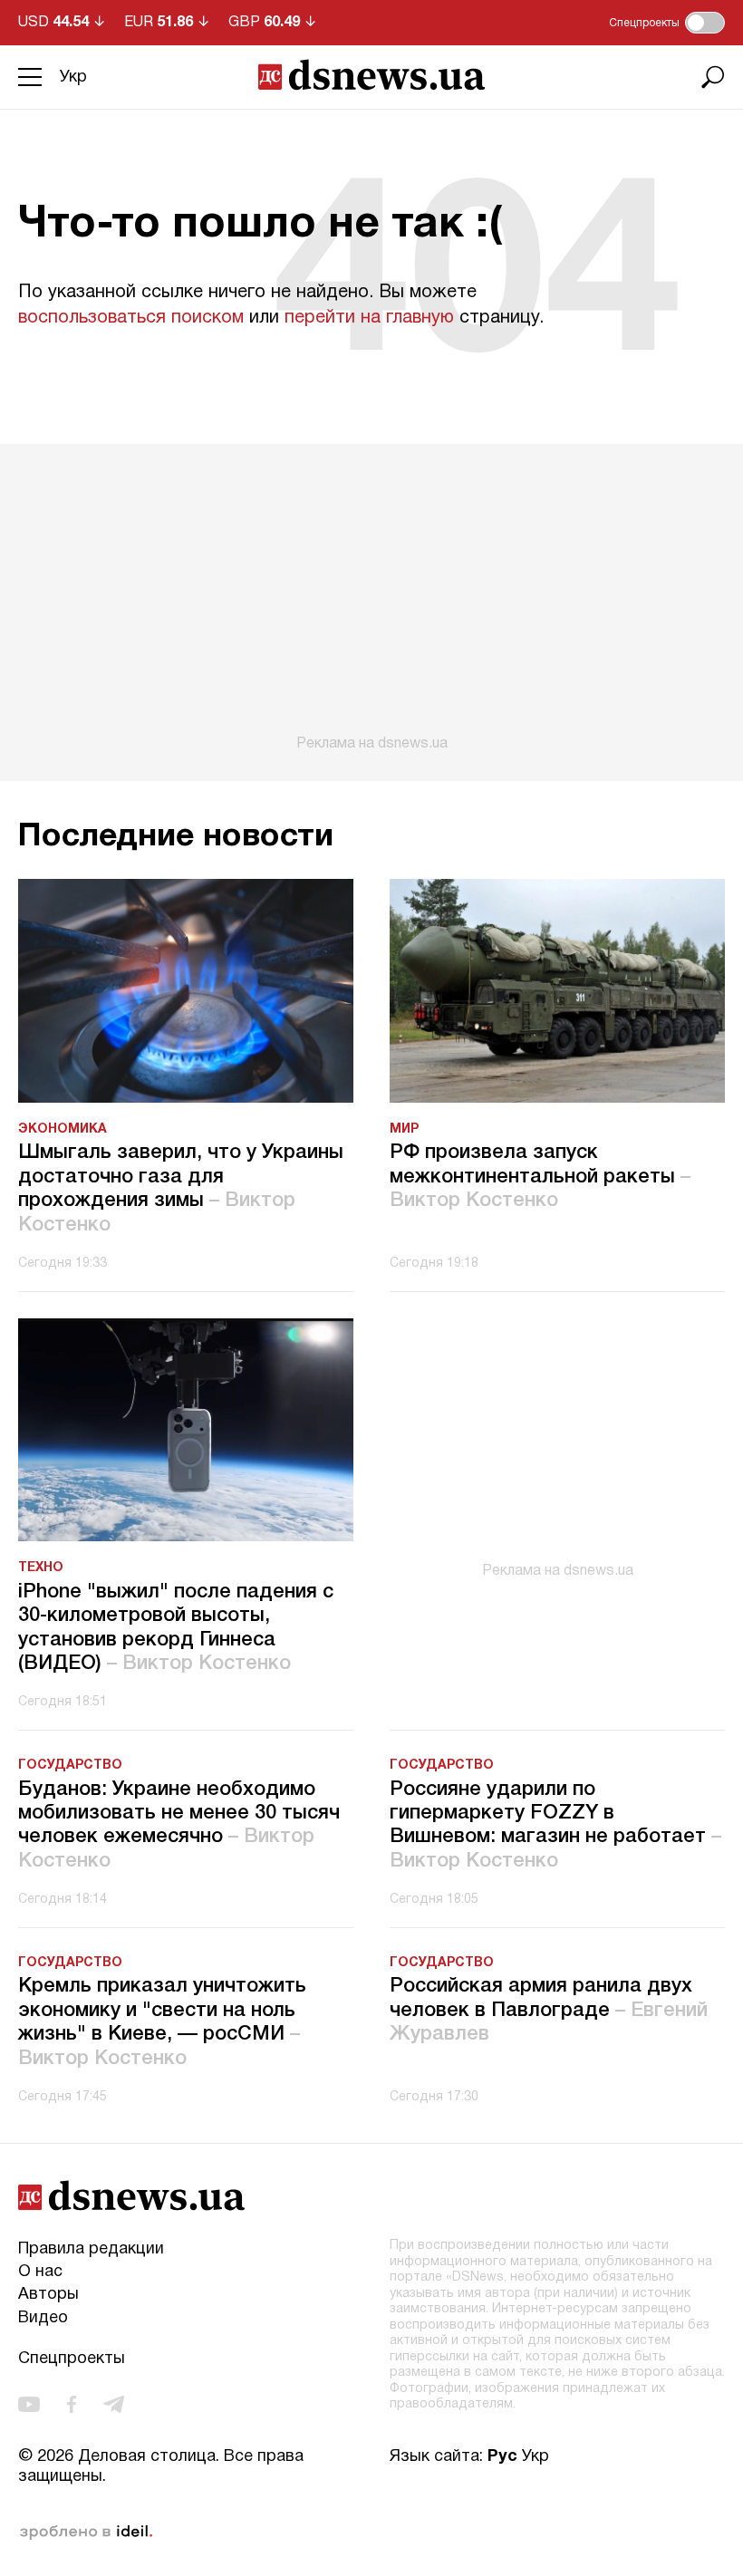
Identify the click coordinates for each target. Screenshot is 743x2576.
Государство (70, 1766)
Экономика (63, 1129)
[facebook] (72, 2404)
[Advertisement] (371, 598)
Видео (43, 2318)
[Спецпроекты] (705, 23)
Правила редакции (91, 2249)
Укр (73, 77)
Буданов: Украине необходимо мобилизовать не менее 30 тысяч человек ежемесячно (179, 1825)
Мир (404, 1129)
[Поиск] (713, 77)
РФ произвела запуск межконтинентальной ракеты (540, 1177)
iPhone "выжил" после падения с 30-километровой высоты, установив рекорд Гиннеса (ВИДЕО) (176, 1628)
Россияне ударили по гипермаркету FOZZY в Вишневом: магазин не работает (555, 1825)
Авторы (48, 2295)
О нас (40, 2272)
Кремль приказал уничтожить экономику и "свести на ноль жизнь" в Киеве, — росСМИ (162, 2022)
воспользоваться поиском (131, 318)
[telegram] (114, 2404)
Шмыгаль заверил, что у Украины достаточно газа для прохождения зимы (181, 1188)
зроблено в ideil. (86, 2533)
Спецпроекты (72, 2359)
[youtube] (29, 2404)
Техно (41, 1568)
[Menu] (30, 77)
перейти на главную (369, 318)
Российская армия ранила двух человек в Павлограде (549, 2010)
